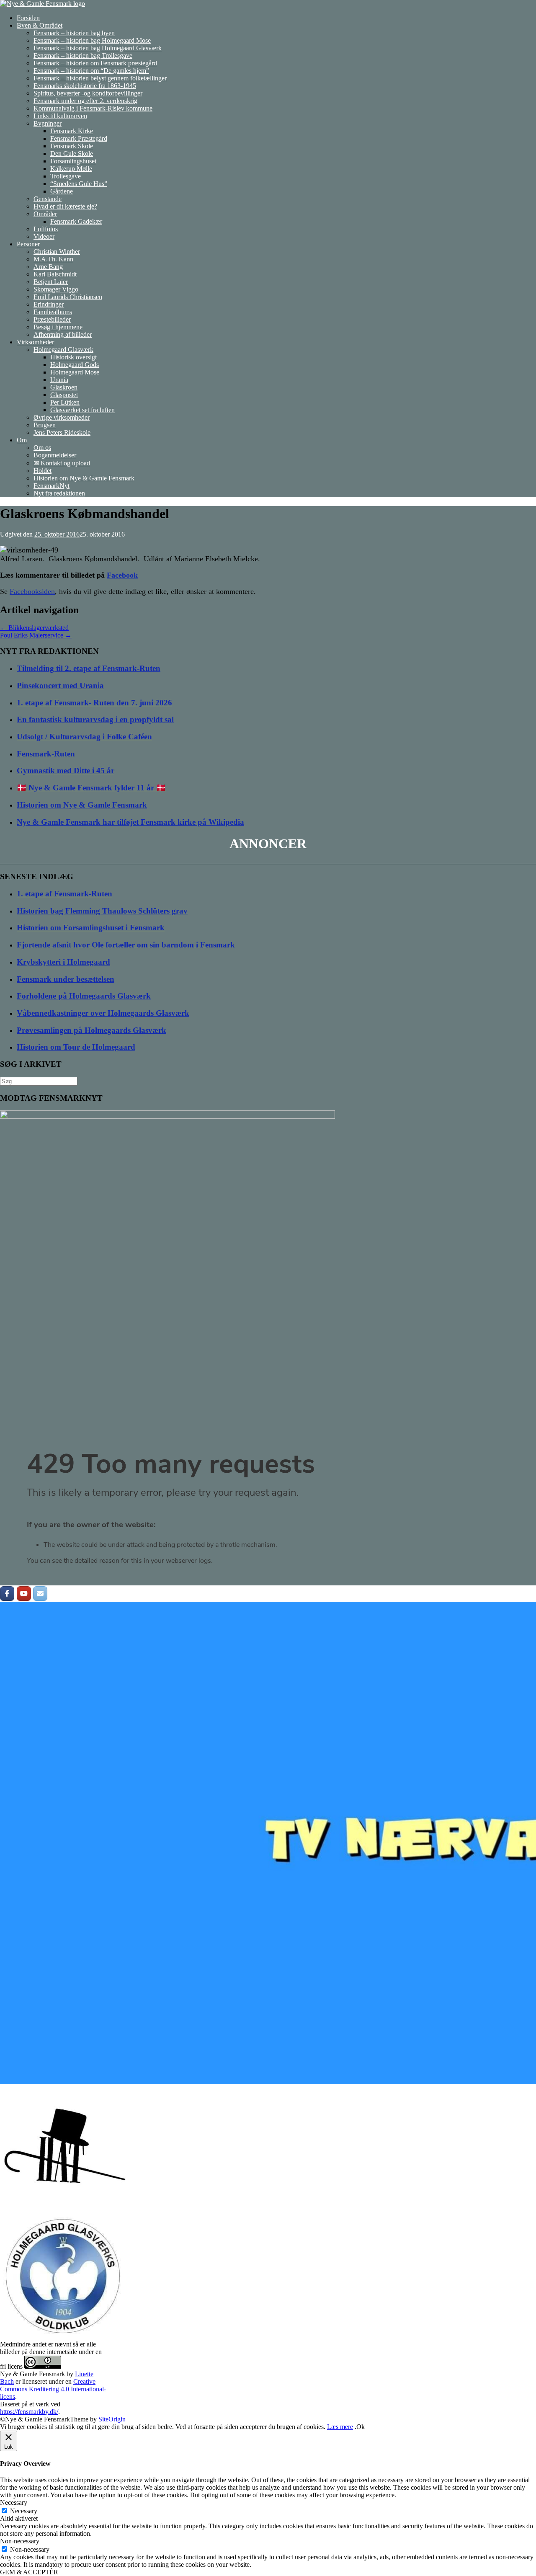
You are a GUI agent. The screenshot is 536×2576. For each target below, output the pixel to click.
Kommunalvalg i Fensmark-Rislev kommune (93, 108)
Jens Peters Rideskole (62, 432)
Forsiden (28, 18)
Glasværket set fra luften (82, 410)
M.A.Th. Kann (53, 259)
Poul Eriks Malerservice (36, 635)
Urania (59, 380)
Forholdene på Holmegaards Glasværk (84, 996)
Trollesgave (66, 176)
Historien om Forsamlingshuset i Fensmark (91, 928)
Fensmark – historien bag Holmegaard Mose (92, 40)
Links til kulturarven (60, 116)
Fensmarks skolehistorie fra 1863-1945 (85, 86)
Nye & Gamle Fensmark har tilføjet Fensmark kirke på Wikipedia (130, 822)
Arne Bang (48, 267)
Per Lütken (65, 402)
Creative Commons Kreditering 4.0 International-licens (53, 2389)
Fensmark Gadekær (76, 221)
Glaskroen (64, 387)
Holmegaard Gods (75, 365)
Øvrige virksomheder (62, 417)
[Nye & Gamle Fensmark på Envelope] (40, 1594)
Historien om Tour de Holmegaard (76, 1047)
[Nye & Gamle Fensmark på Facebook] (7, 1594)
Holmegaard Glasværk (63, 350)
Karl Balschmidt (55, 274)
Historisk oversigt (73, 357)
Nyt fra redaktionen (59, 493)
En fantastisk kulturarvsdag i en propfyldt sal (95, 719)
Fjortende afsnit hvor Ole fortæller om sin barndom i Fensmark (126, 945)
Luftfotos (46, 229)
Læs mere (340, 2427)
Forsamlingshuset (73, 161)
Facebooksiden (32, 591)
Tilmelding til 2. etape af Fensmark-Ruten (89, 668)
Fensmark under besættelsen (66, 979)
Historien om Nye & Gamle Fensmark (84, 478)
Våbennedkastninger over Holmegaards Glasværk (103, 1013)
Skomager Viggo (56, 289)
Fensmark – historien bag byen (74, 33)
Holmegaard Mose (75, 372)
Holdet (43, 471)
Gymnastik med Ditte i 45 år (66, 770)
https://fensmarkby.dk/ (29, 2412)
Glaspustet (64, 395)
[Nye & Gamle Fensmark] (43, 4)
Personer (28, 244)
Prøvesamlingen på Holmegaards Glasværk (91, 1030)
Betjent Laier (51, 282)
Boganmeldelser (55, 455)
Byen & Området (40, 25)
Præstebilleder (52, 319)
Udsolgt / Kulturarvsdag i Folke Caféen (84, 737)
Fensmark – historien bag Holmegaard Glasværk (98, 48)
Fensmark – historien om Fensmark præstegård (95, 63)
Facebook (122, 575)
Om (22, 440)
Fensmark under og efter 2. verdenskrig (85, 101)
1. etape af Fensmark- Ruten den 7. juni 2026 (94, 703)
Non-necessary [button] (20, 2541)
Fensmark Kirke (72, 131)
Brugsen (45, 425)
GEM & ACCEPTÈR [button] (29, 2572)
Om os (42, 448)
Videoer (44, 236)
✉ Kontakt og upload (62, 463)
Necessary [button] (14, 2502)
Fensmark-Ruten (46, 754)
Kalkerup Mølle (71, 169)
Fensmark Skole (72, 146)
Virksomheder (35, 342)
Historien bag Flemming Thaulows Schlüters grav (102, 911)
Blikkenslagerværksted (34, 628)
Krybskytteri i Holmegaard (63, 962)
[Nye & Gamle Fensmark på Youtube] (24, 1594)
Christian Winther (57, 252)
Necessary (24, 2511)
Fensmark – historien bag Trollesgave (83, 55)
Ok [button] (361, 2427)
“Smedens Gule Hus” (79, 184)
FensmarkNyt (52, 486)
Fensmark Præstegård (79, 138)
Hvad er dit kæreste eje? (65, 206)
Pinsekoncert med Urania (60, 685)
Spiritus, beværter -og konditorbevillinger (88, 93)
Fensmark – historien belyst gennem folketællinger (100, 78)
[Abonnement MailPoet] (268, 1515)
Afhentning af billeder (63, 334)
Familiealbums (53, 312)
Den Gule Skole (72, 154)
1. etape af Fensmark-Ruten (64, 894)
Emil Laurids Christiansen (68, 297)
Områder (45, 214)
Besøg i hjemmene (58, 327)
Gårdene (62, 191)
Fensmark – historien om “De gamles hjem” (91, 71)
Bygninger (48, 123)
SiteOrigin (112, 2419)
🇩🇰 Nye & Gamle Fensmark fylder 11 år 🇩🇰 (91, 788)
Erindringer (49, 304)
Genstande (48, 199)
